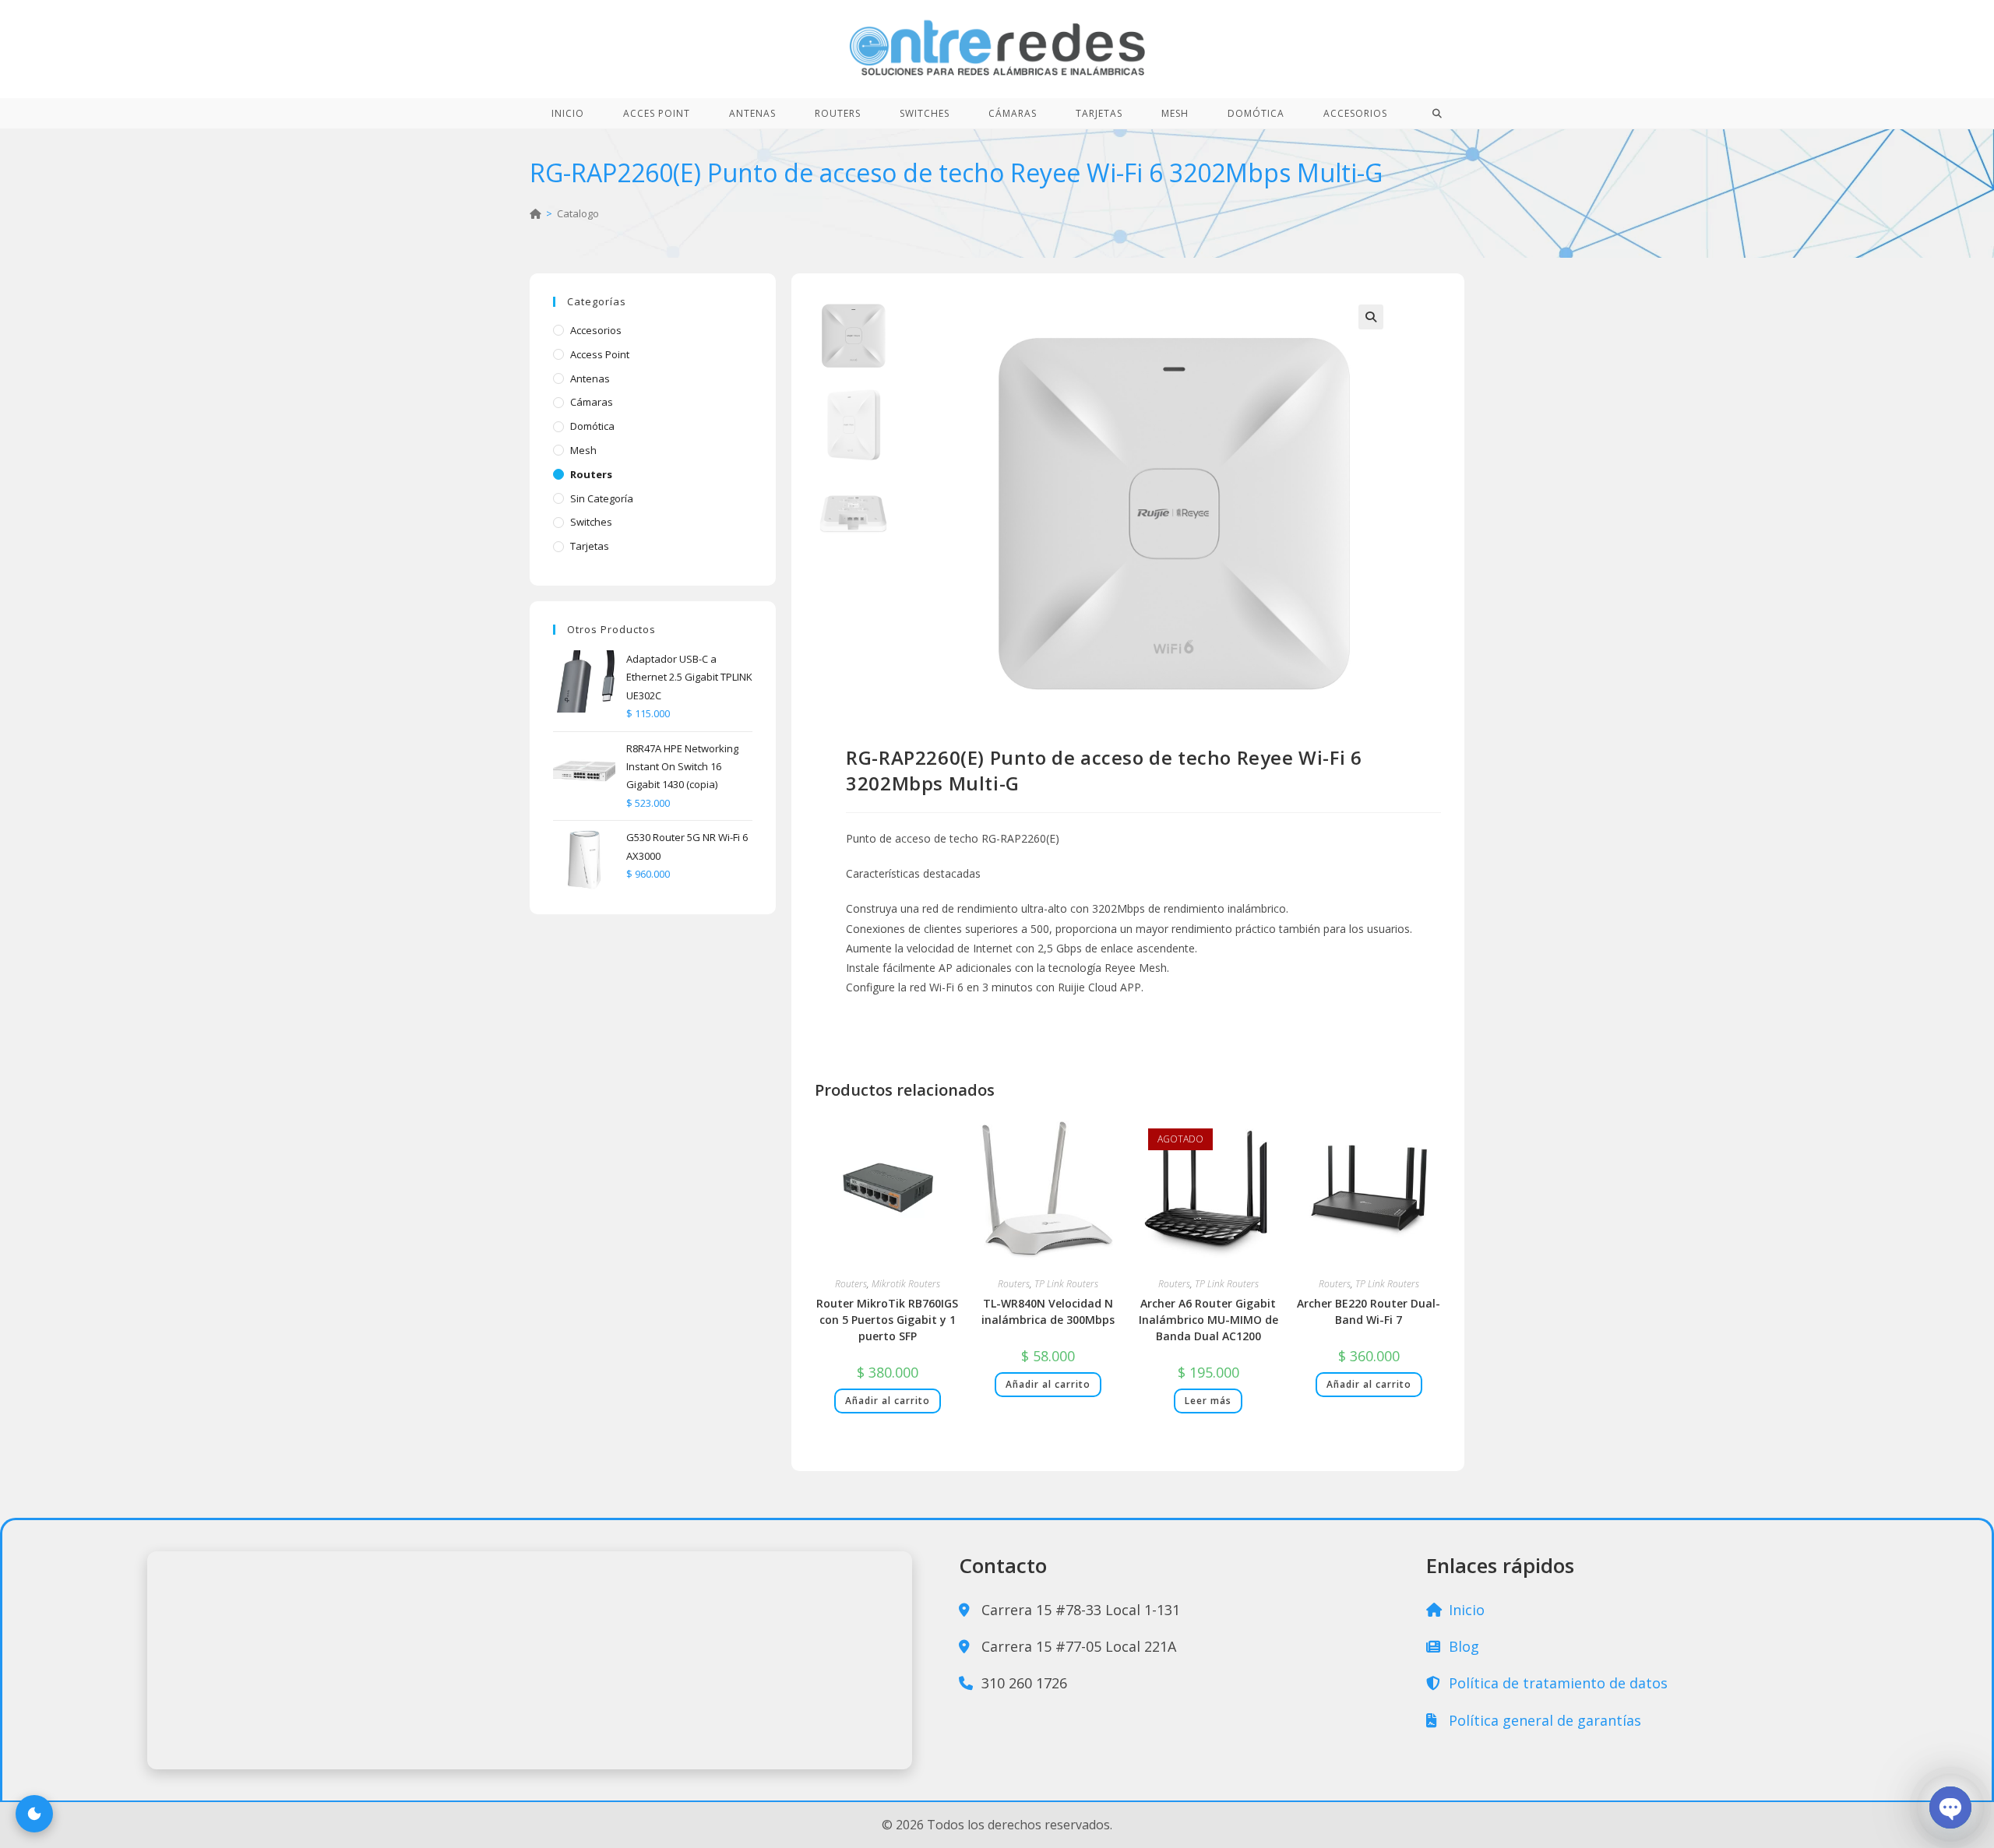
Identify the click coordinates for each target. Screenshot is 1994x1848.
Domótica (592, 426)
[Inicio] (535, 213)
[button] (1371, 317)
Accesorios (596, 330)
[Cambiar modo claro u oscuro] (34, 1814)
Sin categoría (602, 498)
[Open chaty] (1950, 1808)
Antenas (590, 378)
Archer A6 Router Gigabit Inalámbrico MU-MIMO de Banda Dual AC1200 (1208, 1320)
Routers (851, 1284)
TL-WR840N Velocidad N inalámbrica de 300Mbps (1048, 1311)
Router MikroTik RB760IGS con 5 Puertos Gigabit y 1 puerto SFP (887, 1320)
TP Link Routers (1066, 1284)
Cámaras (592, 402)
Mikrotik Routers (906, 1284)
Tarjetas (590, 546)
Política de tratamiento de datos (1556, 1683)
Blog (1462, 1646)
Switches (591, 522)
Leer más (1208, 1401)
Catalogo (578, 213)
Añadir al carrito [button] (888, 1401)
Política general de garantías (1543, 1720)
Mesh (583, 450)
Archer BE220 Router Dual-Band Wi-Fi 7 (1369, 1311)
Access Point (600, 354)
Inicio (1465, 1610)
